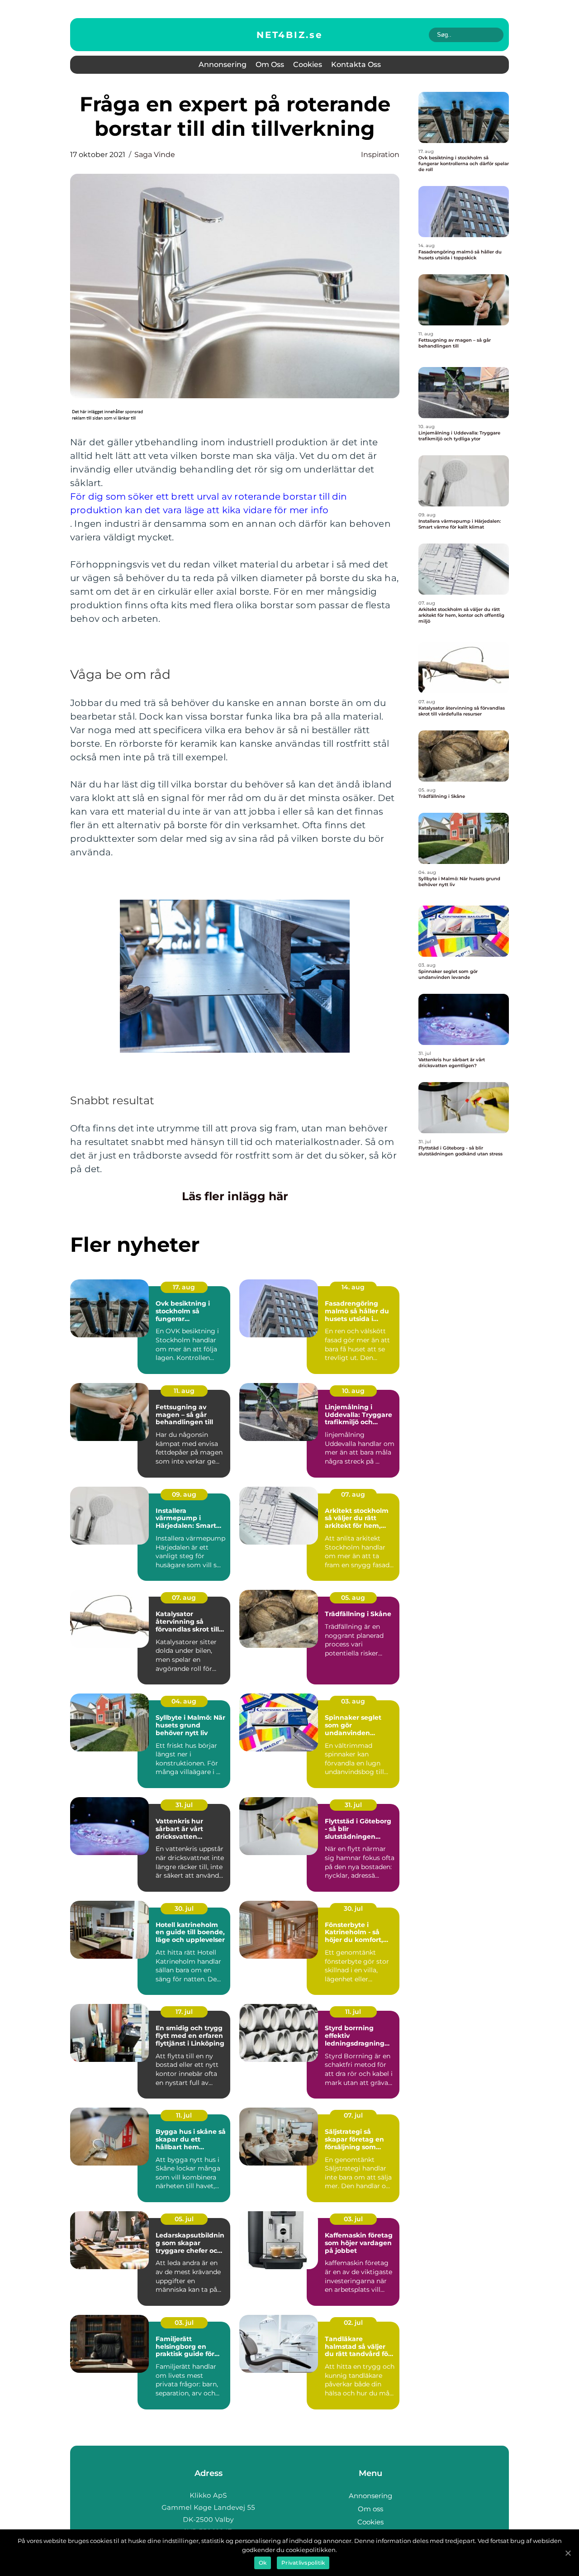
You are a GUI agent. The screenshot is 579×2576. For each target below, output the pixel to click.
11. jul (353, 2012)
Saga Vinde (155, 155)
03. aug (353, 1701)
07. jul (353, 2115)
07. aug (353, 1494)
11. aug (184, 1391)
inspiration (380, 155)
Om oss (270, 64)
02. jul (353, 2323)
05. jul (184, 2219)
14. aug (353, 1287)
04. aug (184, 1701)
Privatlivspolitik (303, 2563)
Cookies (308, 64)
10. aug (353, 1391)
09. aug (184, 1494)
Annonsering (223, 64)
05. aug (353, 1598)
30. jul (184, 1908)
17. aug (184, 1287)
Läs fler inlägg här (235, 1196)
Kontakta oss (356, 64)
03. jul (353, 2219)
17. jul (184, 2012)
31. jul (184, 1805)
